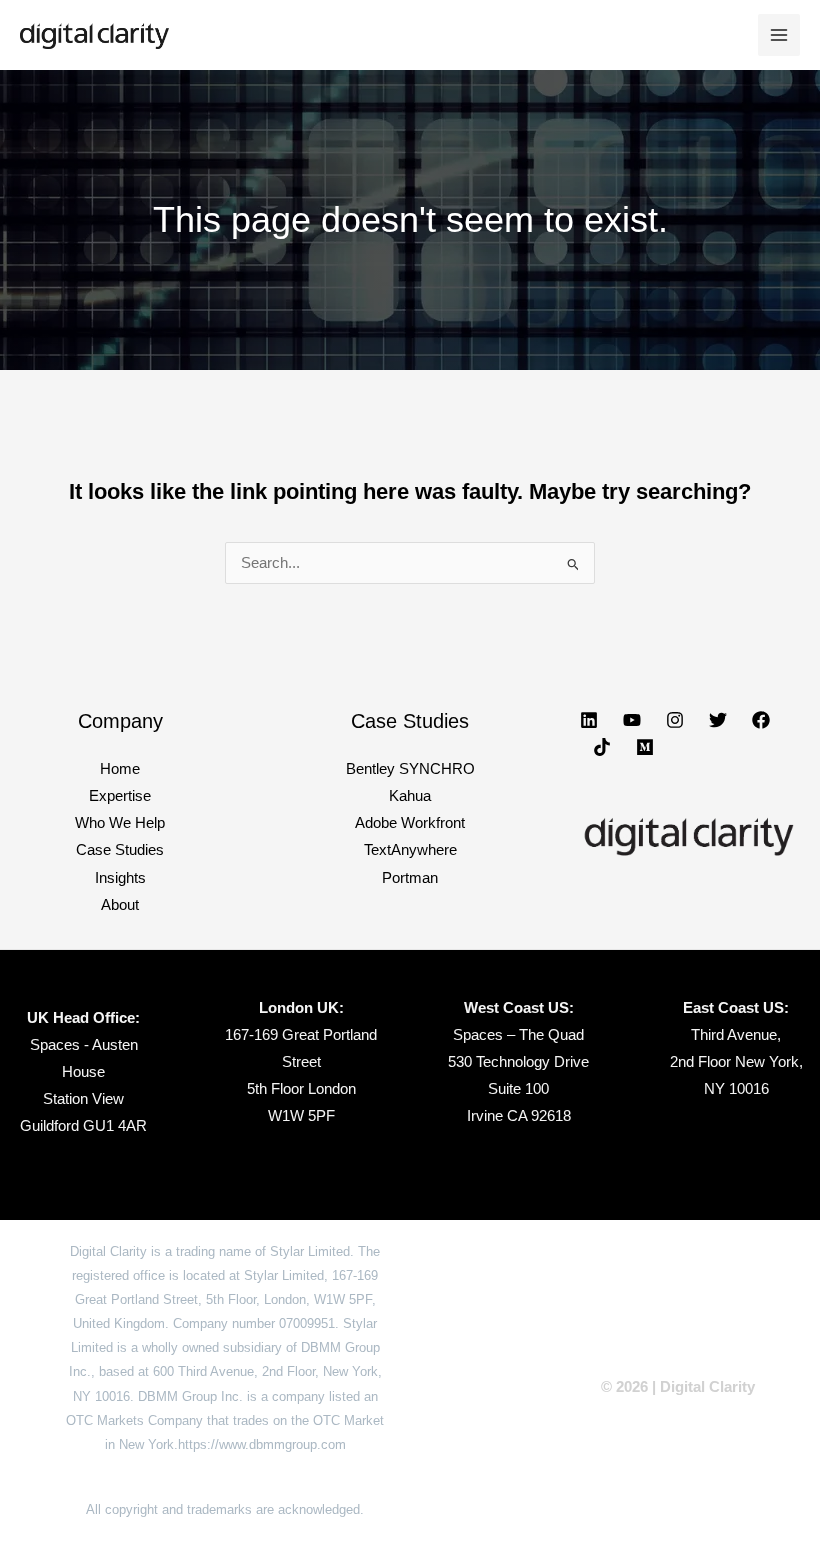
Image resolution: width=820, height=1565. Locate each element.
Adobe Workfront (410, 823)
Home (120, 769)
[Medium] (645, 747)
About (120, 905)
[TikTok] (602, 747)
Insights (120, 878)
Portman (410, 878)
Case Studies (120, 850)
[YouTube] (632, 720)
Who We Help (120, 823)
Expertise (120, 796)
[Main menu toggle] (779, 35)
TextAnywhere (410, 850)
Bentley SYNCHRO (410, 769)
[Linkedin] (589, 720)
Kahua (410, 796)
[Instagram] (675, 720)
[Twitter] (718, 720)
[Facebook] (761, 720)
